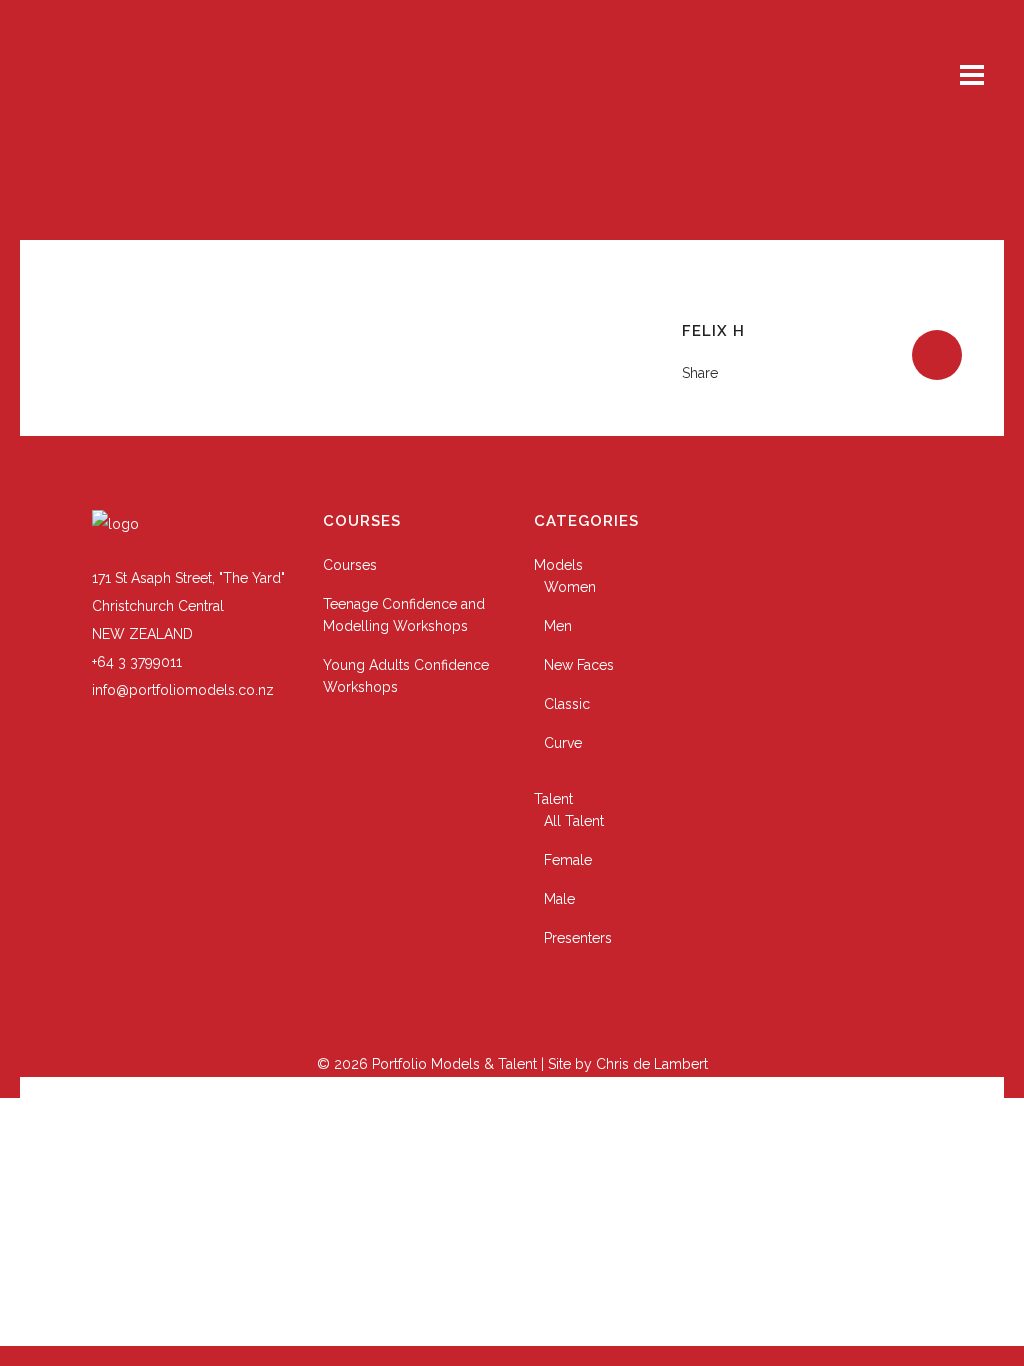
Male (559, 899)
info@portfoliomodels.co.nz (183, 690)
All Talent (574, 821)
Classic (567, 704)
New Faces (579, 665)
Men (558, 626)
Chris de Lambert (652, 1064)
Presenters (578, 938)
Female (568, 860)
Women (570, 587)
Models (558, 565)
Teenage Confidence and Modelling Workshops (404, 615)
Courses (350, 565)
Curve (563, 743)
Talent (553, 799)
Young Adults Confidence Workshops (406, 676)
